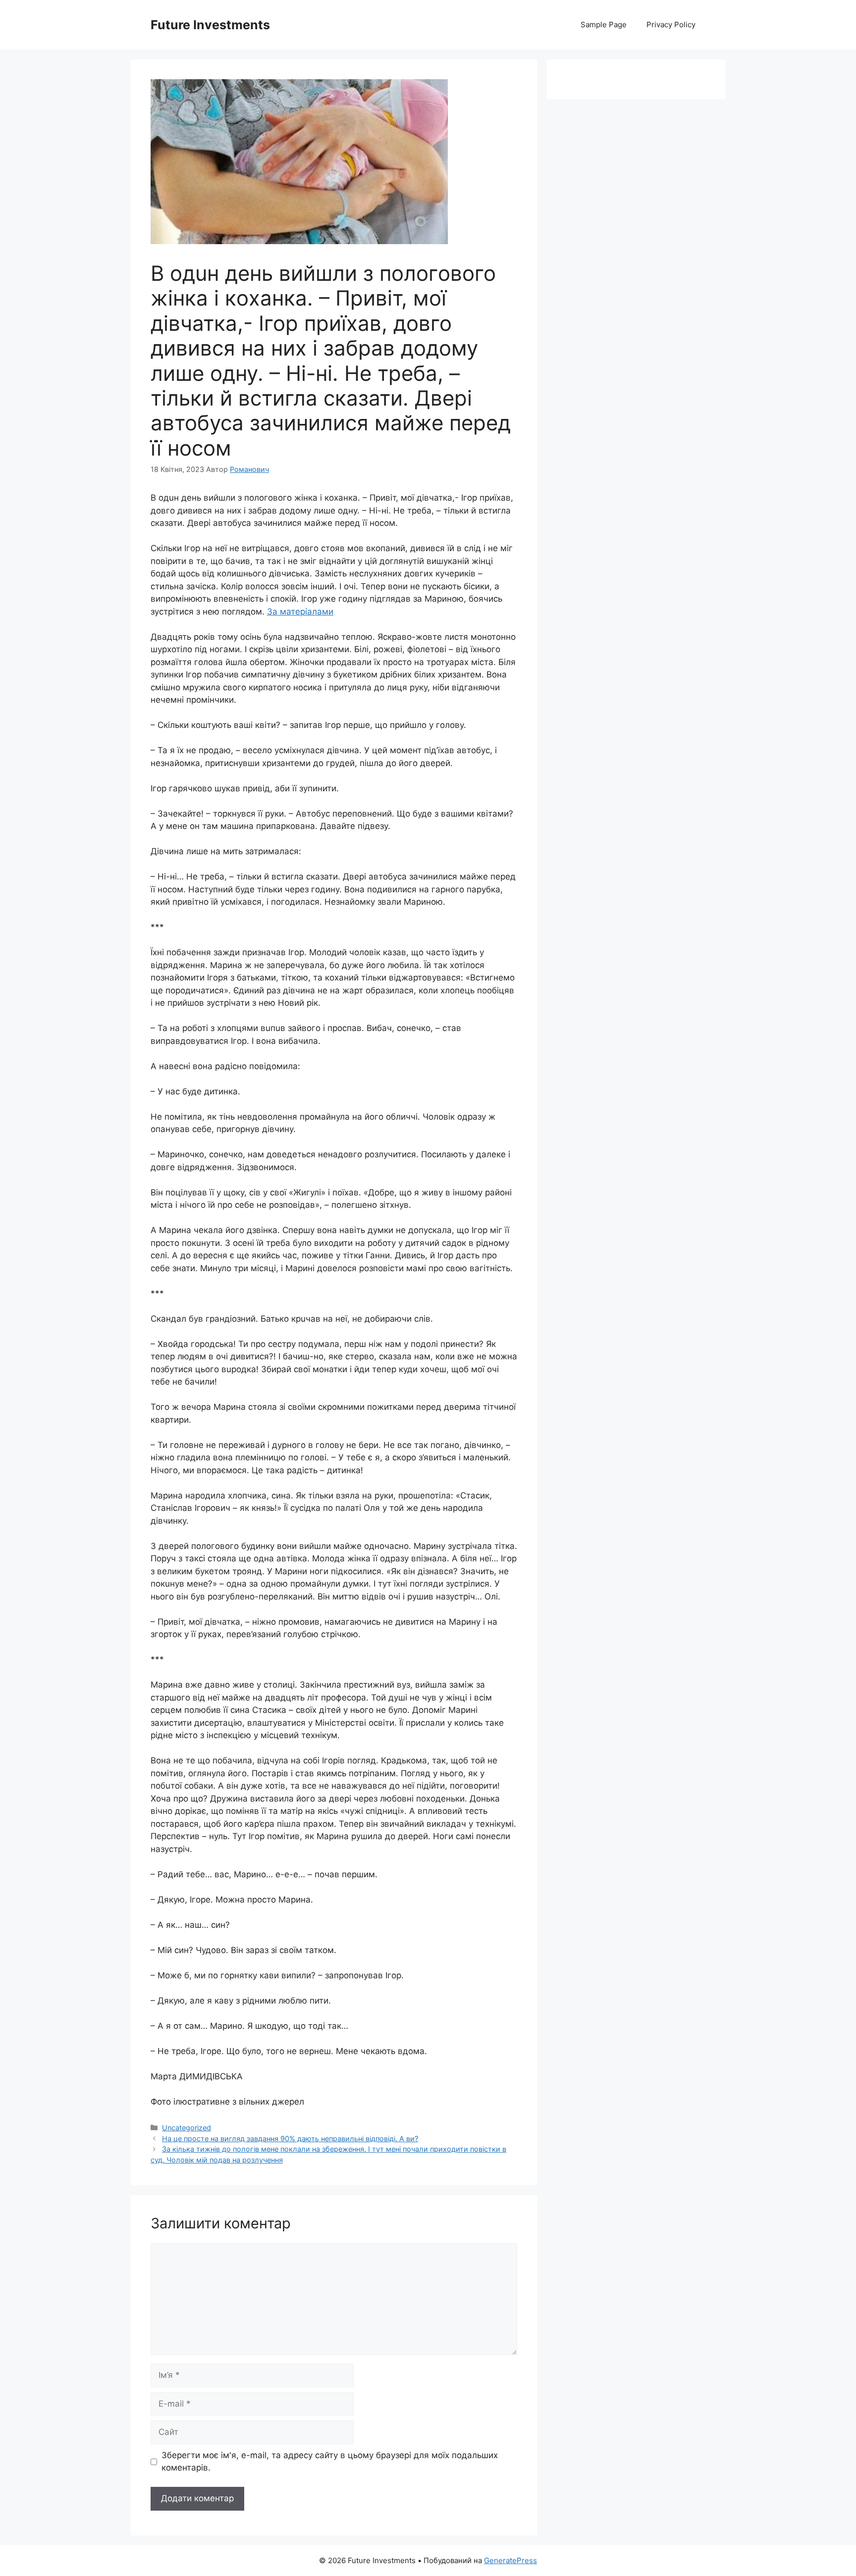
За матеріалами (300, 612)
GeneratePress (510, 2560)
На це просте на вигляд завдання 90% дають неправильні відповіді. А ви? (290, 2138)
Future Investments (210, 25)
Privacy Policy (671, 25)
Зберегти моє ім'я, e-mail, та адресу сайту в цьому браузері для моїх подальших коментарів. (330, 2462)
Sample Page (604, 25)
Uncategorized (187, 2128)
